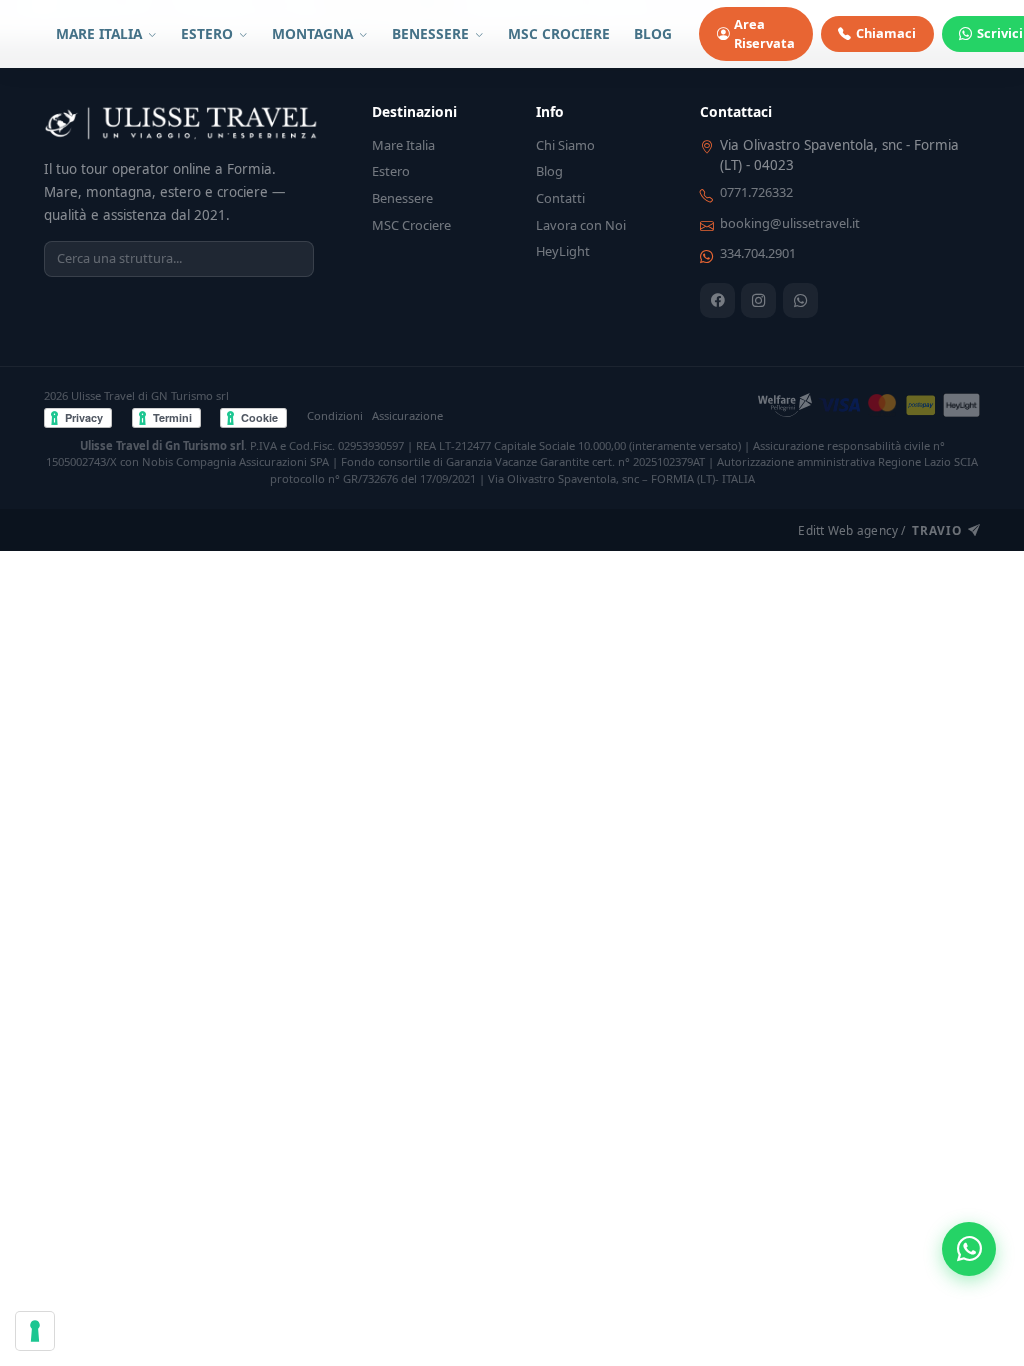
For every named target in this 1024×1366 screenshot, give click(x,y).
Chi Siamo (565, 145)
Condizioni (335, 415)
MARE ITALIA (101, 33)
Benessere (402, 198)
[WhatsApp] (800, 300)
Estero (391, 171)
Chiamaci (886, 33)
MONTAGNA (314, 33)
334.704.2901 (758, 253)
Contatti (560, 198)
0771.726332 (756, 192)
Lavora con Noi (581, 225)
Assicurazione (407, 415)
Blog (549, 171)
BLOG (653, 33)
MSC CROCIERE (559, 33)
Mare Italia (403, 145)
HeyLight (563, 251)
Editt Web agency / (879, 530)
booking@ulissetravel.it (790, 223)
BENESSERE (432, 33)
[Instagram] (758, 300)
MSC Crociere (411, 225)
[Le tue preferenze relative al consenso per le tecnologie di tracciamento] (35, 1331)
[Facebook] (717, 300)
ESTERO (209, 33)
